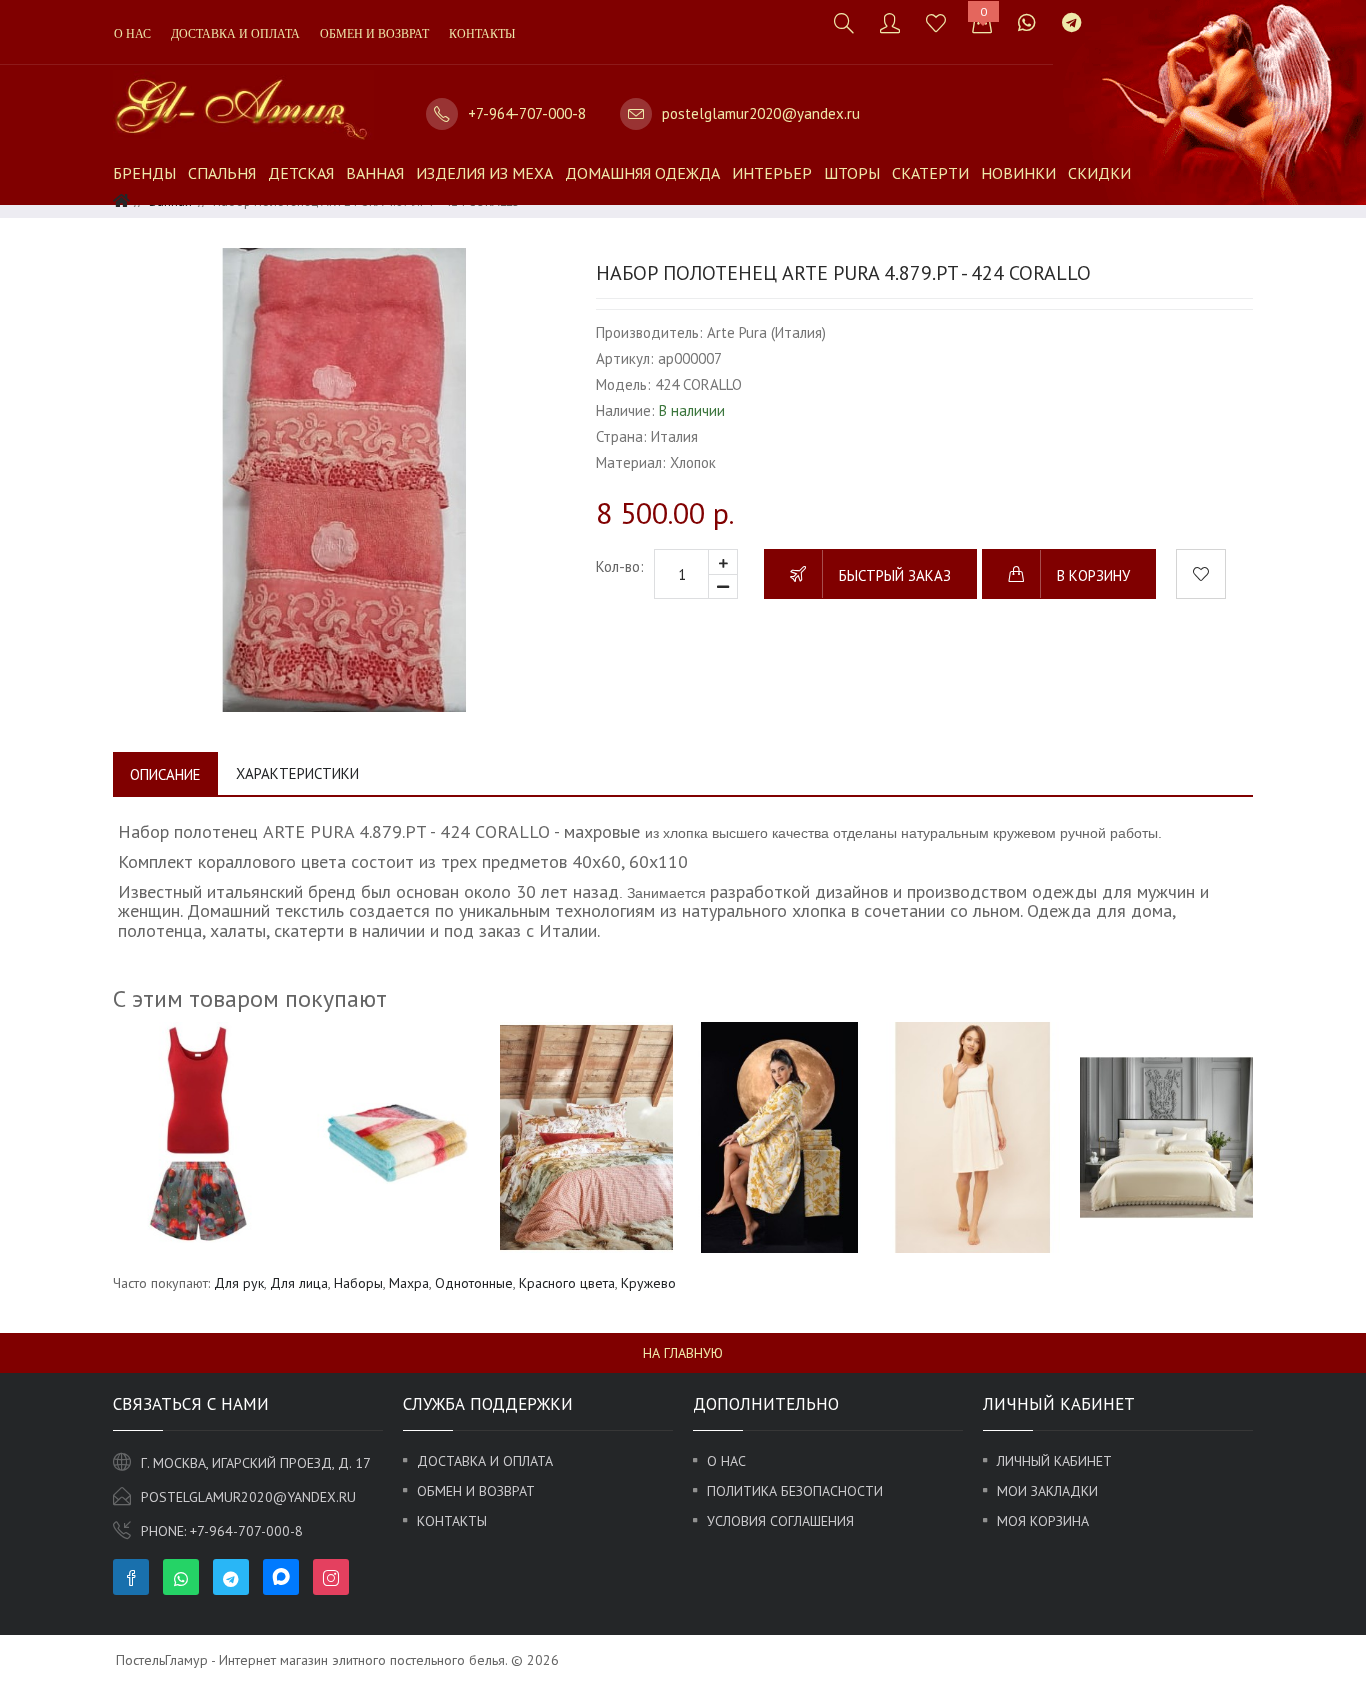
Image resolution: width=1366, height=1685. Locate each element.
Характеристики (297, 773)
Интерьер (772, 173)
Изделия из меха (484, 173)
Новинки (1018, 173)
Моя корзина (1043, 1521)
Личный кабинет (1054, 1461)
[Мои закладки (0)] (936, 22)
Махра (409, 1283)
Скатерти (930, 173)
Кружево (648, 1283)
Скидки (1099, 173)
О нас (132, 34)
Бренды (144, 173)
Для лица (299, 1283)
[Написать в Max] (1107, 12)
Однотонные (474, 1283)
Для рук (239, 1283)
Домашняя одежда (642, 173)
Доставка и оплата (235, 34)
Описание (165, 774)
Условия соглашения (780, 1521)
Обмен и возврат (374, 34)
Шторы (852, 173)
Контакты (482, 34)
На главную (683, 1353)
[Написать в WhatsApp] (1027, 22)
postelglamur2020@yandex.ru (761, 113)
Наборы (358, 1283)
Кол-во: (620, 566)
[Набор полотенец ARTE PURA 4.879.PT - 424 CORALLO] (344, 479)
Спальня (222, 173)
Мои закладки (1047, 1491)
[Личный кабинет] (890, 22)
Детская (301, 173)
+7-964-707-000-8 (527, 113)
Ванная (375, 173)
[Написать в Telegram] (1071, 22)
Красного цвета (567, 1283)
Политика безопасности (795, 1491)
